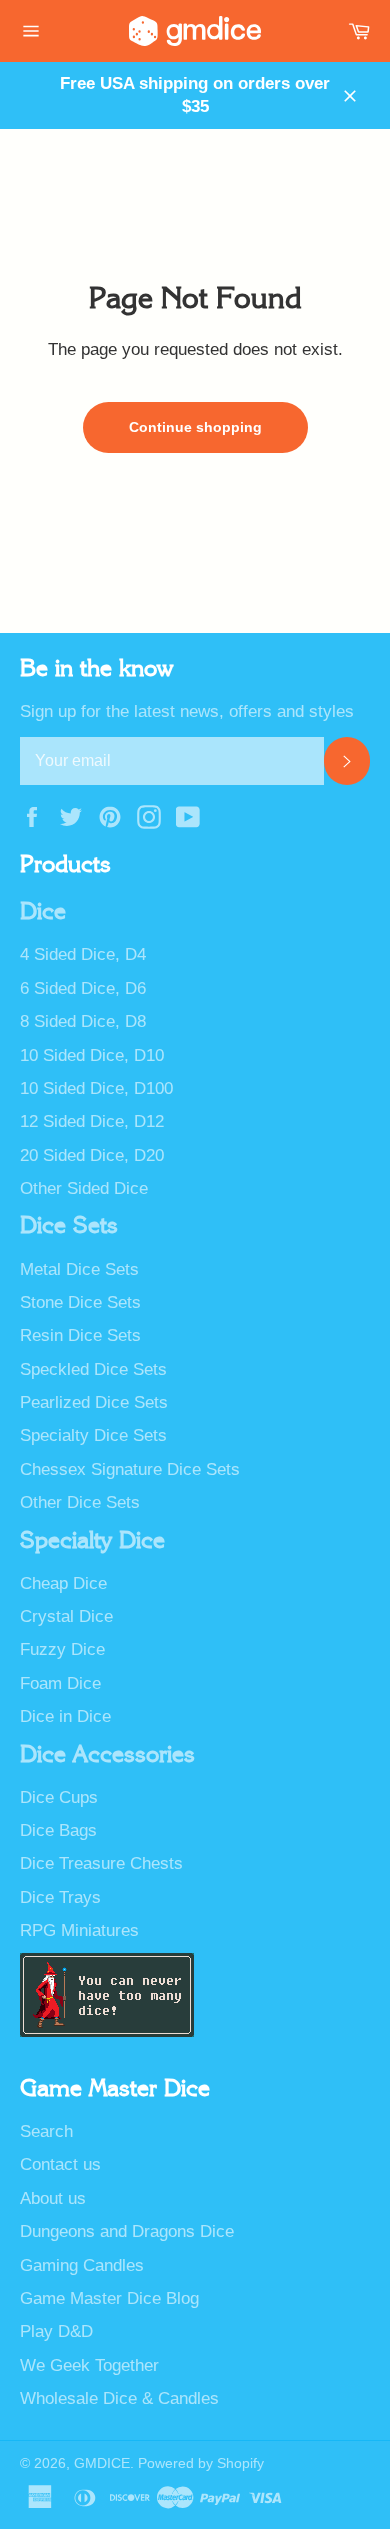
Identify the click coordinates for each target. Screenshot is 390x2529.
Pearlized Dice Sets (94, 1402)
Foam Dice (60, 1683)
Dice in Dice (65, 1716)
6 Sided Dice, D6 (83, 988)
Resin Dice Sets (80, 1335)
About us (53, 2198)
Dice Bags (58, 1830)
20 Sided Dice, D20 (92, 1155)
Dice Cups (59, 1797)
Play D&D (56, 2331)
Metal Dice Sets (79, 1269)
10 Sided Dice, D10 (92, 1055)
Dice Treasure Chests (101, 1863)
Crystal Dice (66, 1616)
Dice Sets (69, 1226)
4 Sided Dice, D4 (83, 954)
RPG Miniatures (79, 1930)
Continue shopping (195, 427)
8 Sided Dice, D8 (83, 1021)
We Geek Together (89, 2365)
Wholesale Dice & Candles (119, 2398)
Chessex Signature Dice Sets (130, 1469)
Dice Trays (60, 1897)
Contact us (60, 2164)
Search (46, 2131)
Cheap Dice (63, 1583)
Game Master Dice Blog (109, 2298)
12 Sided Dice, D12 (92, 1121)
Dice (43, 912)
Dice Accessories (107, 1755)
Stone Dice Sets (80, 1302)
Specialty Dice (92, 1541)
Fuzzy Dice (62, 1649)
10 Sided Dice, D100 (96, 1088)
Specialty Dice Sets (93, 1435)
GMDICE (102, 2463)
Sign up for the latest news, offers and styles (187, 711)
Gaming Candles (82, 2265)
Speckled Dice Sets (93, 1369)
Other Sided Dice (84, 1188)
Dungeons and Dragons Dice (127, 2231)
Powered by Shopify (201, 2463)
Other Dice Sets (80, 1502)
